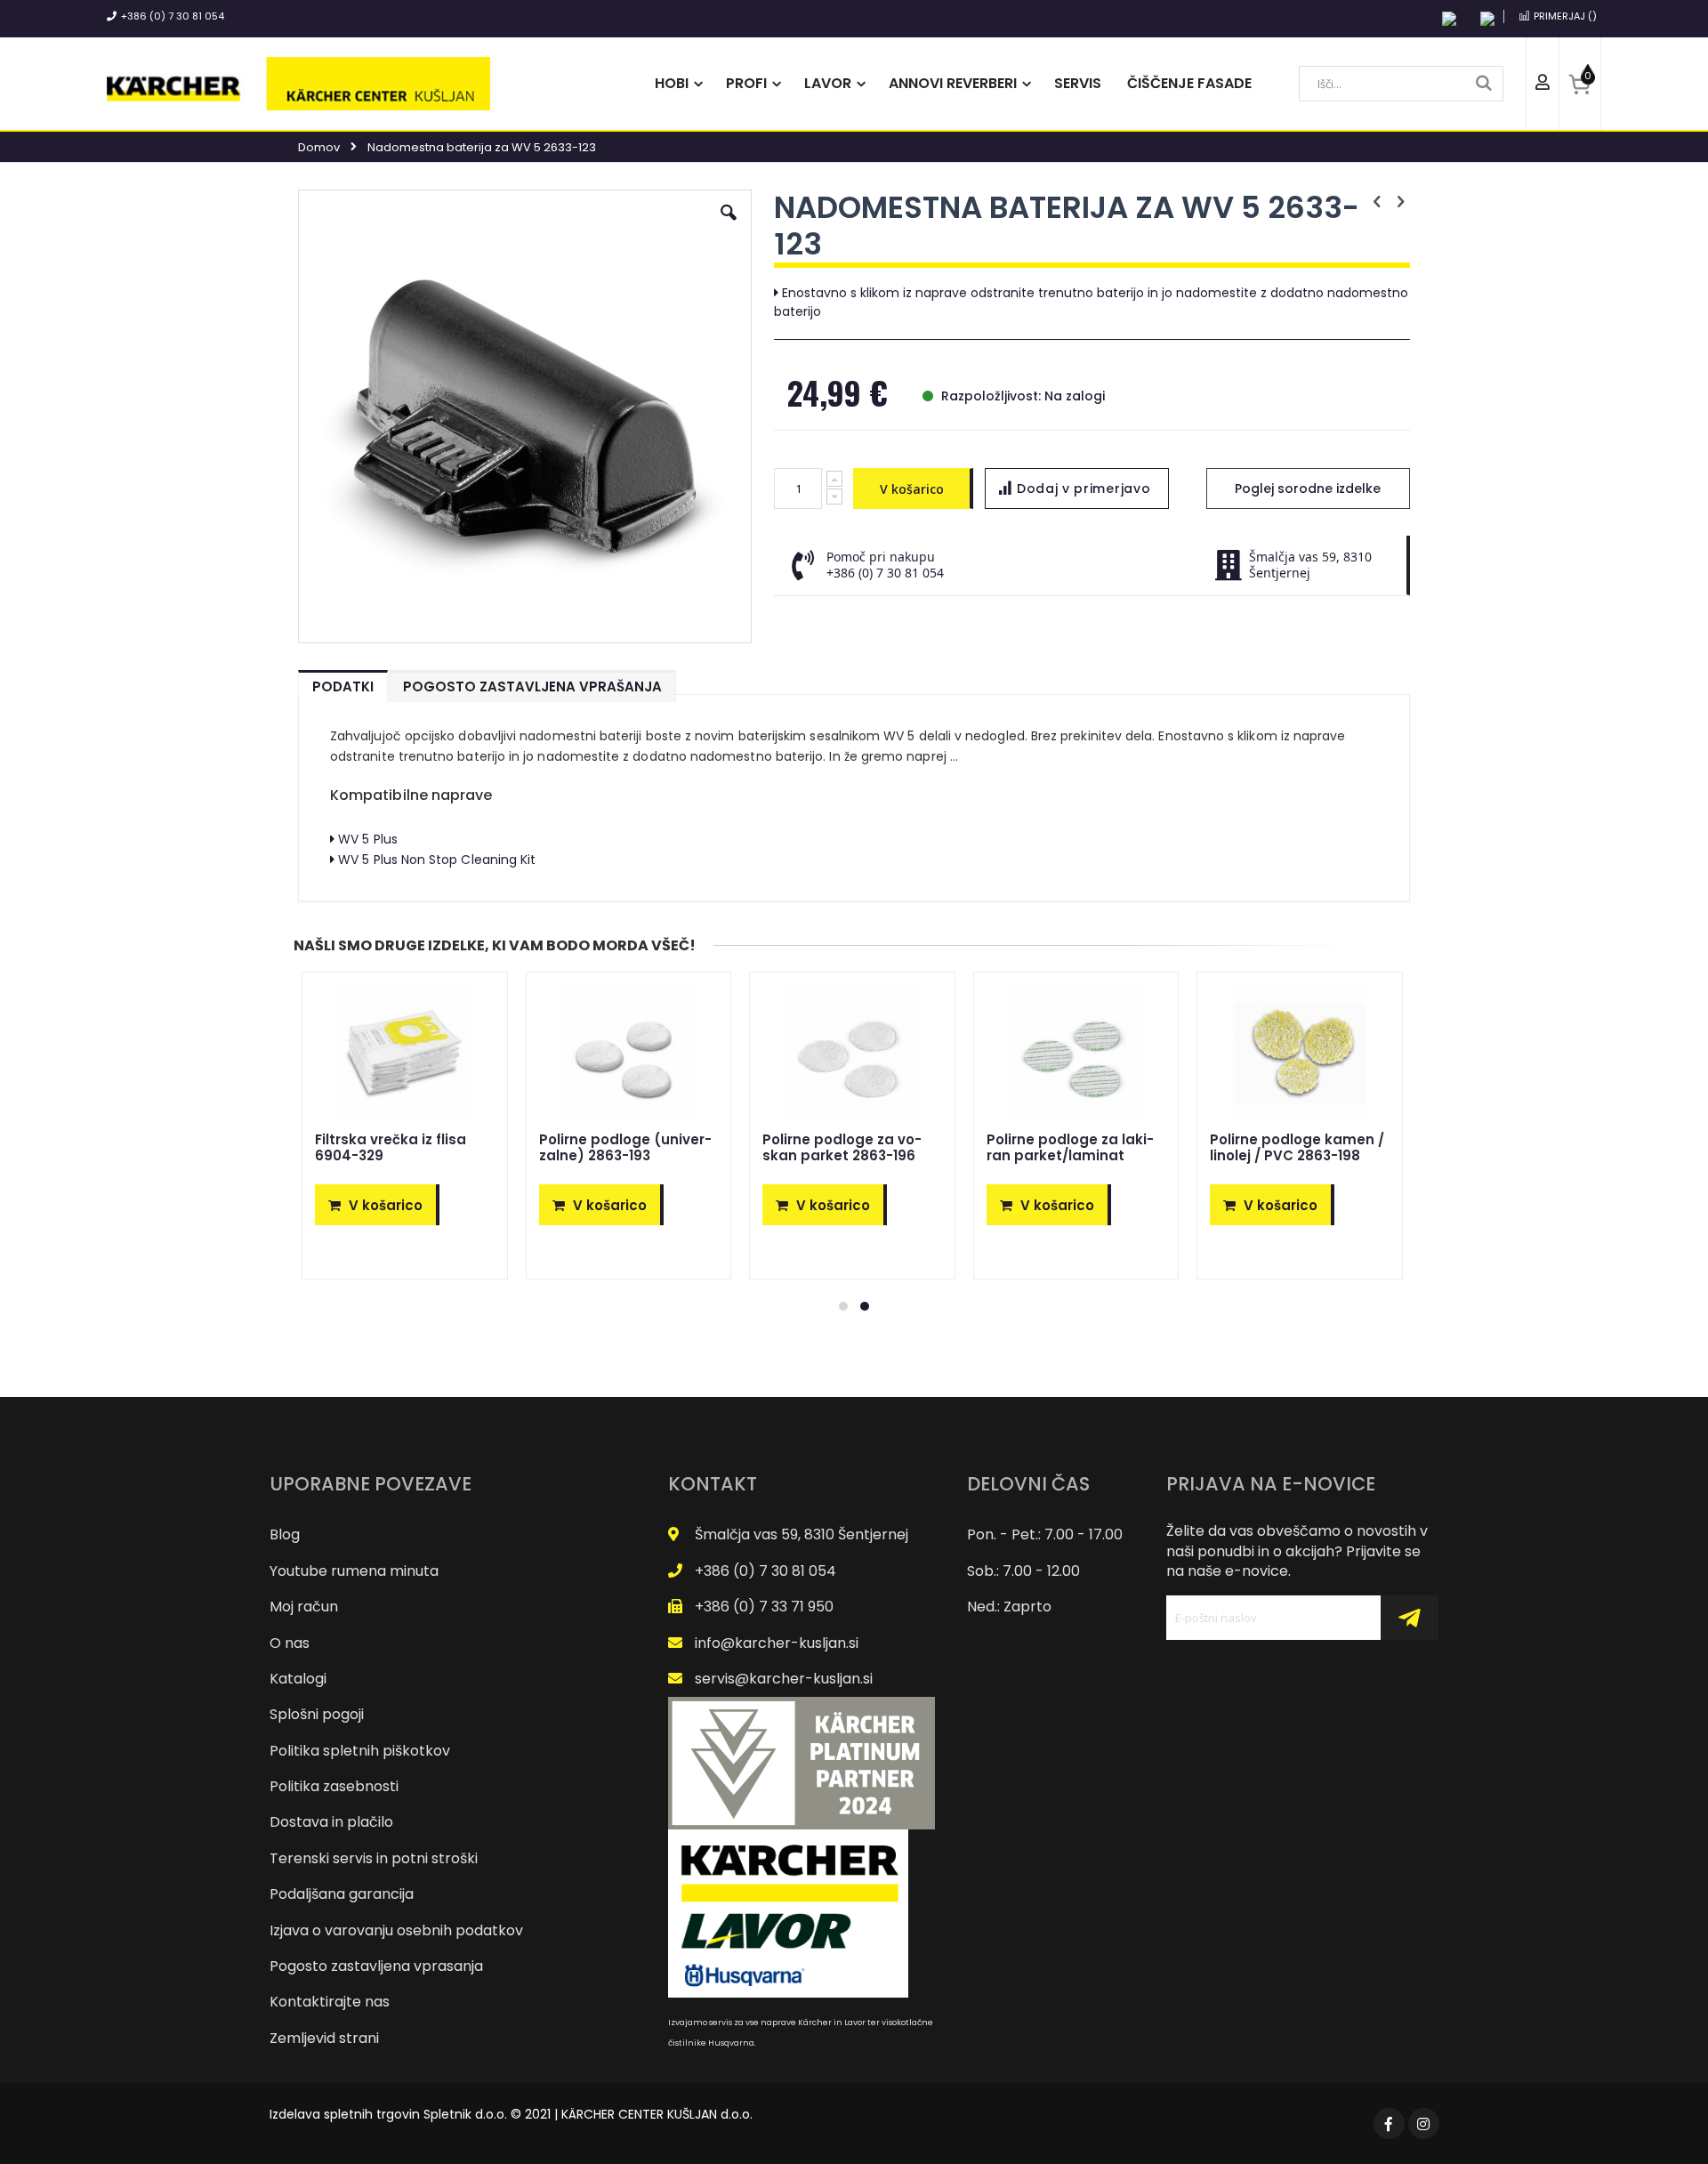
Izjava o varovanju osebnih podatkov (396, 1930)
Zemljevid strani (324, 2038)
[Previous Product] (1377, 202)
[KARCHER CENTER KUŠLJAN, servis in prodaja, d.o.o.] (298, 84)
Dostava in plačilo (331, 1822)
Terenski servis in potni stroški (374, 1858)
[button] (729, 226)
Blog (285, 1534)
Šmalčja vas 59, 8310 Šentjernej (802, 1534)
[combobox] (1401, 84)
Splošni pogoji (317, 1714)
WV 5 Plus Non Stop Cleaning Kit (437, 860)
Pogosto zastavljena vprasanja (376, 1966)
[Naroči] (1409, 1618)
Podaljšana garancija (342, 1894)
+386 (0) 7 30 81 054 (173, 16)
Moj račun (304, 1607)
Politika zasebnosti (334, 1786)
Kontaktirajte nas (330, 2002)
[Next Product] (1400, 202)
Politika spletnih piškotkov (360, 1751)
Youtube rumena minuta (354, 1571)
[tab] (343, 682)
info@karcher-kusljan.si (777, 1643)
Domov (319, 147)
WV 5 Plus (368, 839)
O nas (290, 1643)
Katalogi (298, 1679)
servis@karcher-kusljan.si (784, 1679)
